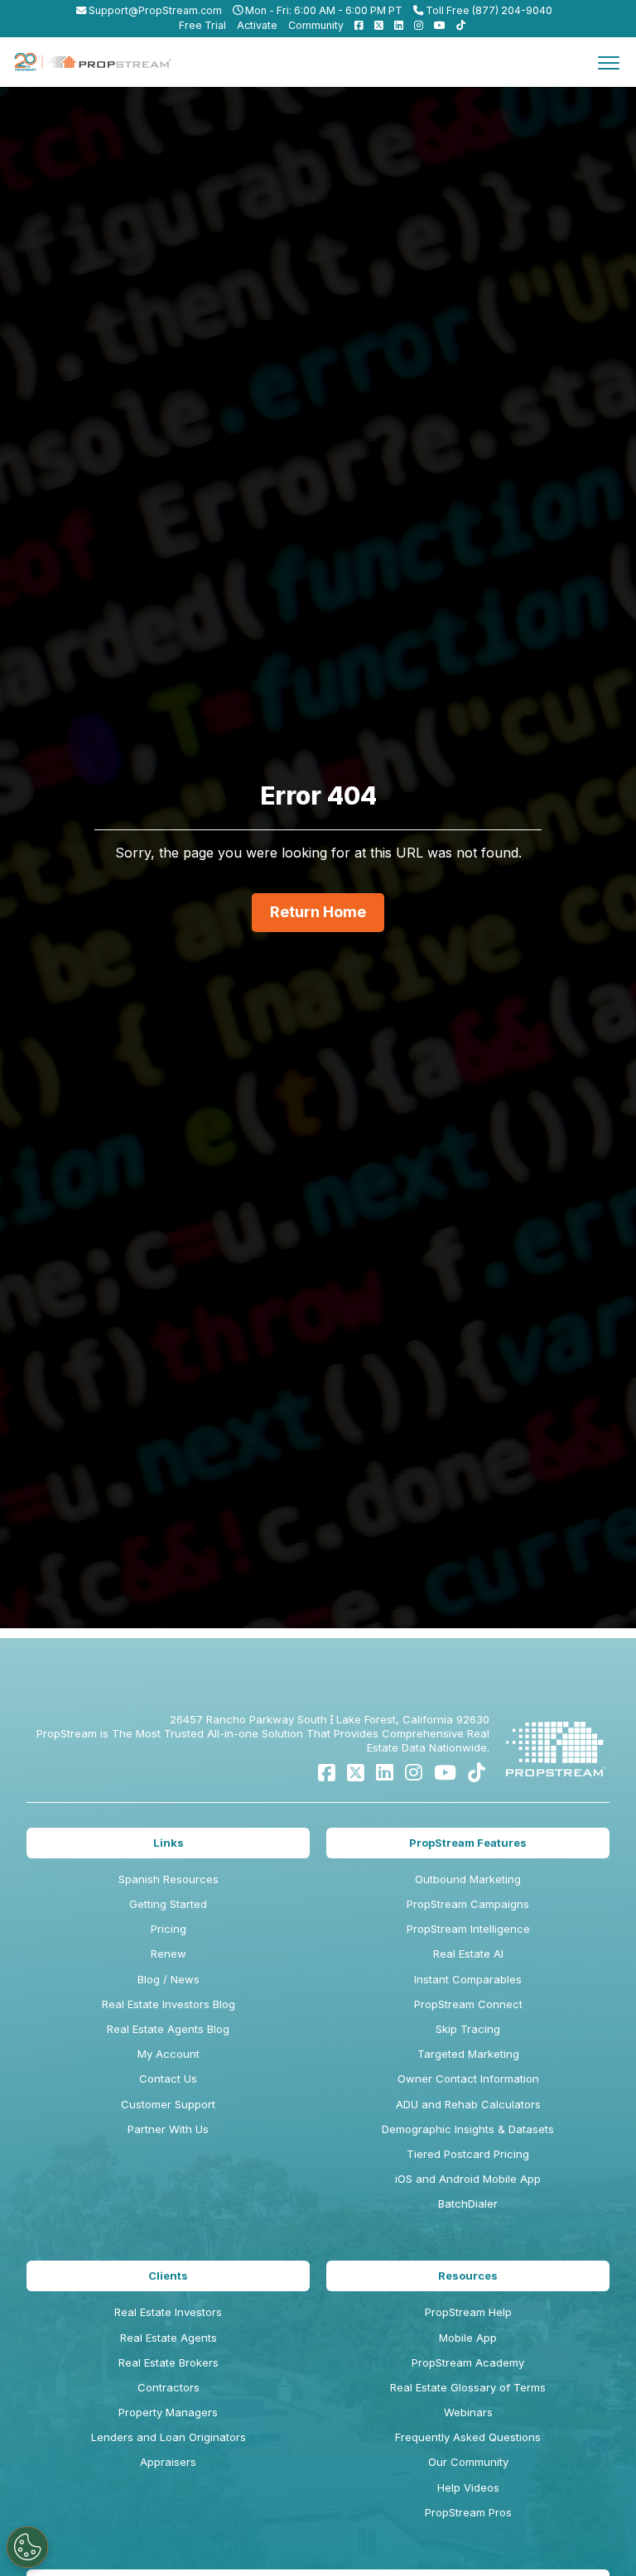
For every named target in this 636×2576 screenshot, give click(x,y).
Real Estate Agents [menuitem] (169, 2338)
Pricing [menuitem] (169, 1929)
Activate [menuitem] (257, 25)
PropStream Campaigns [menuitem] (468, 1904)
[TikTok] (477, 1773)
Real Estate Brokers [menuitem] (169, 2362)
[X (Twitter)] (356, 1773)
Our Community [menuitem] (468, 2462)
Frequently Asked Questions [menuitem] (468, 2437)
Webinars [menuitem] (468, 2412)
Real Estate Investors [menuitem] (168, 2312)
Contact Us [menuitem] (168, 2079)
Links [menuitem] (169, 1843)
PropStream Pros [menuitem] (468, 2512)
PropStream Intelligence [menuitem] (468, 1929)
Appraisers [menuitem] (168, 2462)
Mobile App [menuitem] (468, 2338)
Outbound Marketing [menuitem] (468, 1879)
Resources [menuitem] (468, 2276)
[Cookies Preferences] (27, 2547)
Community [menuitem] (316, 25)
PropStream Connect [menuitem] (468, 2004)
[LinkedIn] (385, 1773)
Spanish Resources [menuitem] (169, 1879)
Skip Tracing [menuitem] (468, 2029)
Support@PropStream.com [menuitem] (154, 10)
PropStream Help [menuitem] (468, 2312)
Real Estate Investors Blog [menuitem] (169, 2004)
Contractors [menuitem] (169, 2387)
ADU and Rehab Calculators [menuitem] (468, 2104)
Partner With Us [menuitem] (168, 2129)
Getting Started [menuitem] (168, 1904)
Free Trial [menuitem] (202, 25)
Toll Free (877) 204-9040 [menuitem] (488, 10)
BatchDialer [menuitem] (468, 2204)
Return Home (318, 912)
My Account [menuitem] (169, 2054)
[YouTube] (445, 1773)
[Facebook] (327, 1773)
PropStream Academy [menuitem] (468, 2362)
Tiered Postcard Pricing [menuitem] (468, 2154)
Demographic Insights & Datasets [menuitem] (468, 2129)
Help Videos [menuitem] (468, 2487)
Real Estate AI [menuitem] (468, 1954)
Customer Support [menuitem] (168, 2104)
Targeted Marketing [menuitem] (468, 2054)
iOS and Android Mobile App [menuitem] (468, 2179)
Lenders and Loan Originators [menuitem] (169, 2437)
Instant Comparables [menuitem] (468, 1979)
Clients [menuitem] (168, 2276)
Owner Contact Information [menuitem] (468, 2079)
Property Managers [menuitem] (168, 2412)
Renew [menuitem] (169, 1954)
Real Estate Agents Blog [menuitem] (168, 2029)
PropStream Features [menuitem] (468, 1843)
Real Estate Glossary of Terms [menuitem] (468, 2387)
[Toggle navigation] (609, 62)
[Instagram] (414, 1773)
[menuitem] (355, 25)
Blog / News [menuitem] (169, 1979)
